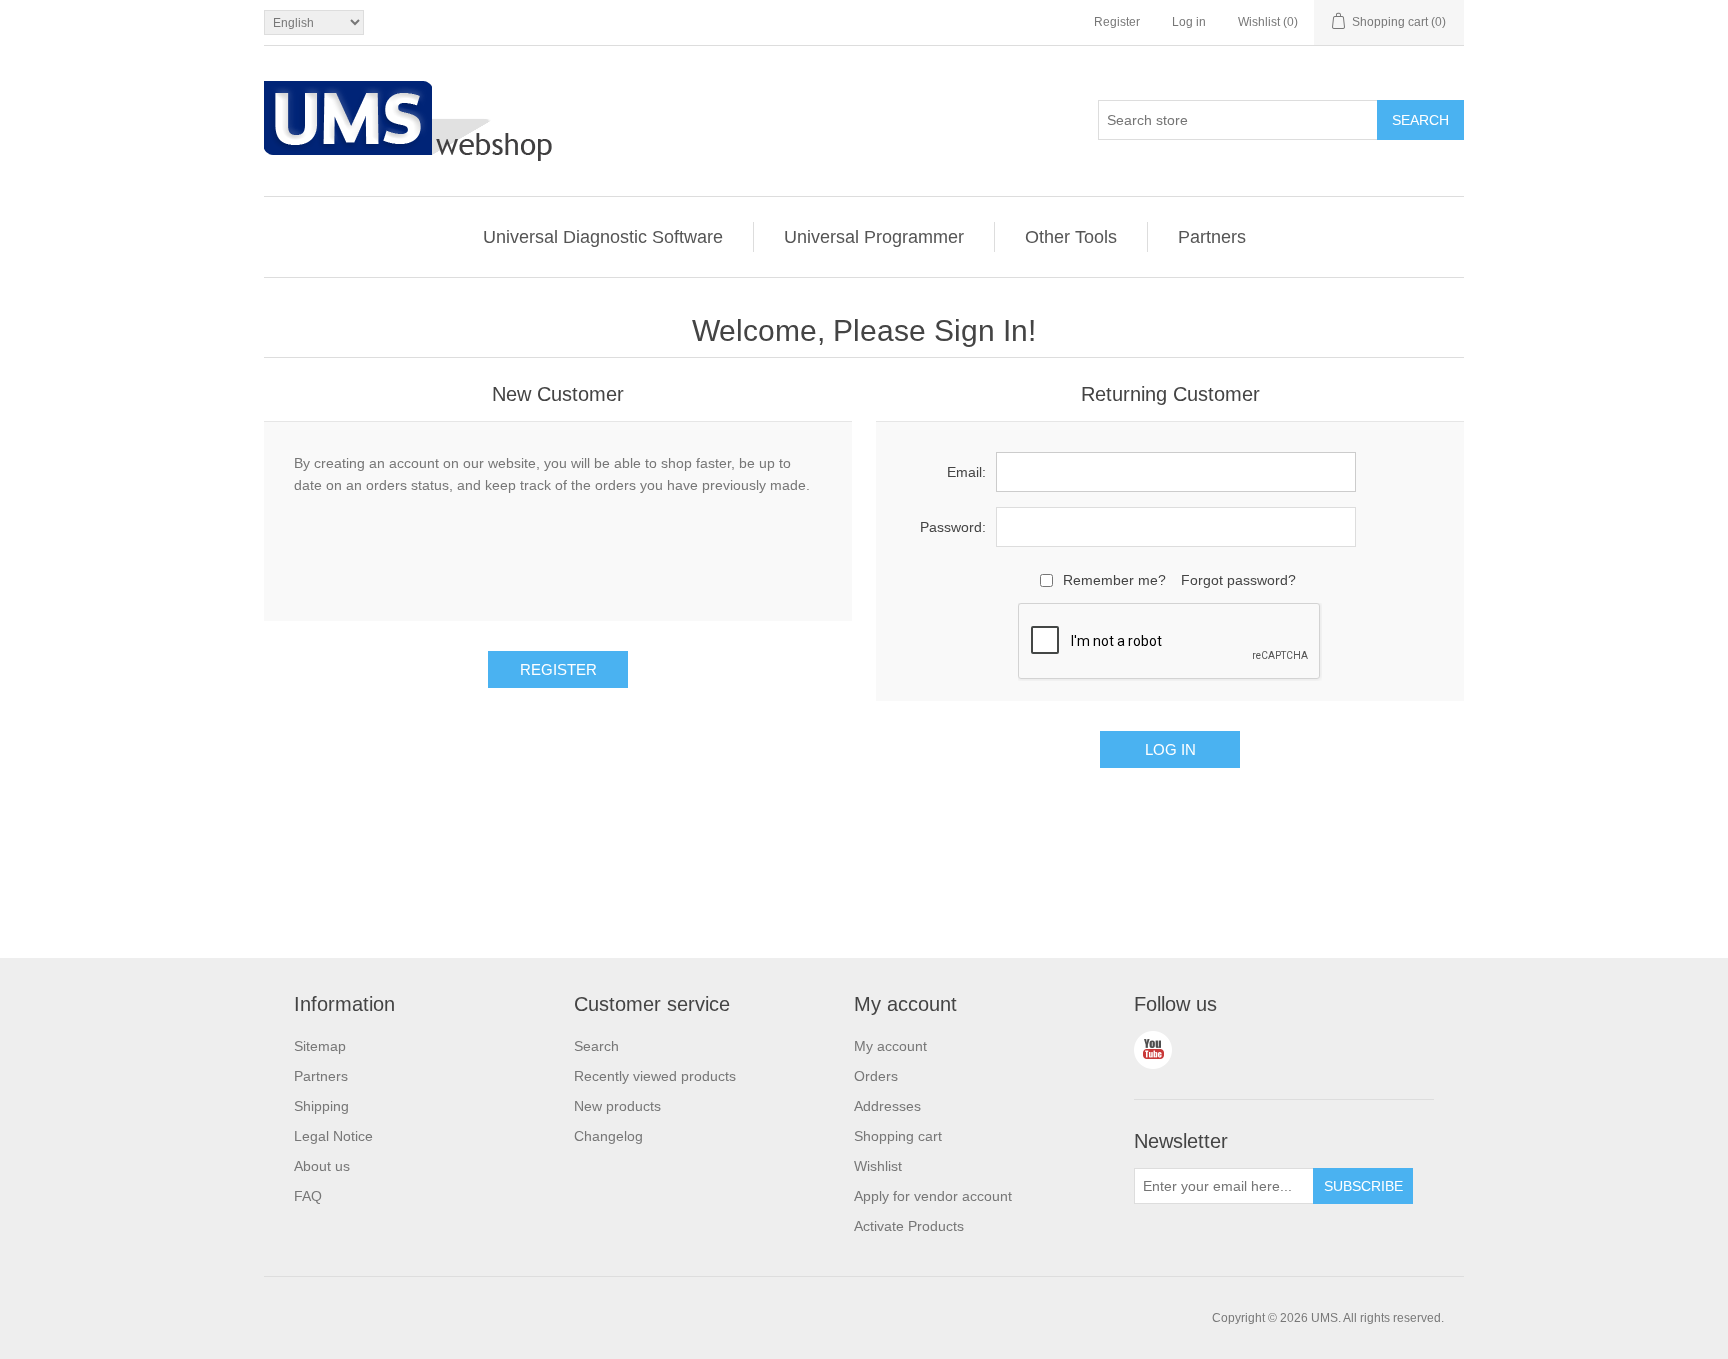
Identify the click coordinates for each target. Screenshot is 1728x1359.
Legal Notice (333, 1136)
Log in (1189, 22)
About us (322, 1166)
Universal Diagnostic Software (603, 237)
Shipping (321, 1106)
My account (890, 1046)
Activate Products (909, 1226)
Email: (966, 472)
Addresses (887, 1106)
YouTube (1153, 1050)
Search (596, 1046)
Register (1117, 22)
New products (617, 1106)
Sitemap (320, 1046)
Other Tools (1071, 237)
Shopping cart (898, 1136)
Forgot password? (1238, 580)
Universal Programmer (874, 237)
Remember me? (1114, 580)
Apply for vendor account (933, 1196)
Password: (953, 527)
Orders (876, 1076)
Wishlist (878, 1166)
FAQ (308, 1196)
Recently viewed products (655, 1076)
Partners (1212, 237)
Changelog (608, 1136)
